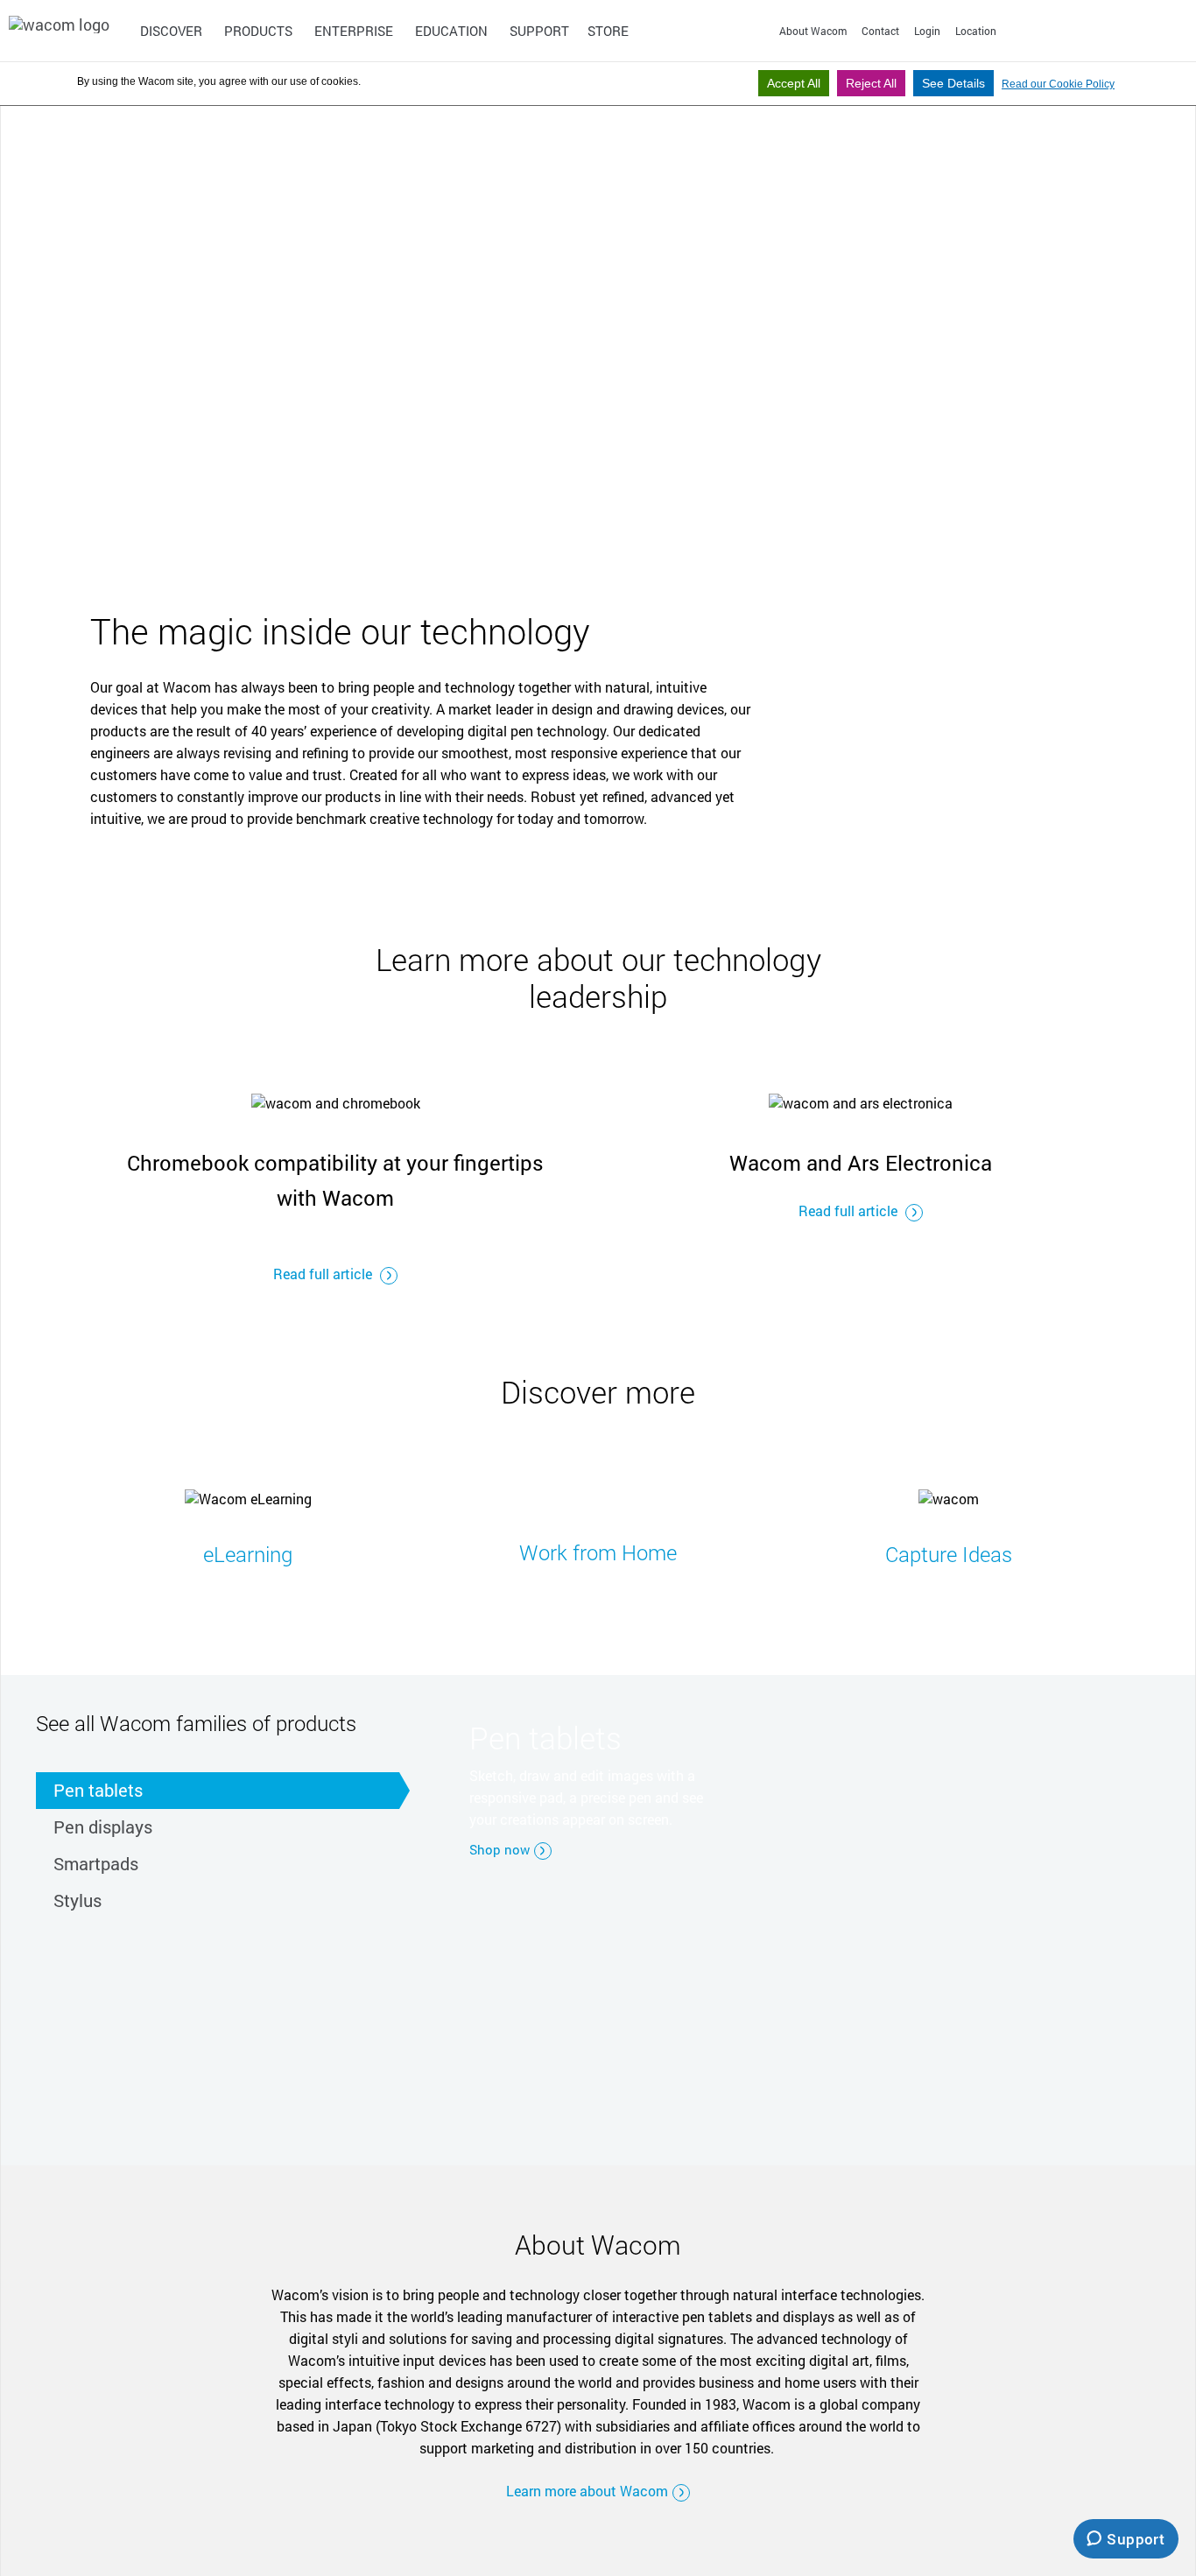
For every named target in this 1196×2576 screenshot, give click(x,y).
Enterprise (354, 31)
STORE (608, 31)
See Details (953, 83)
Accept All (794, 83)
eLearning (248, 1554)
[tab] (218, 1791)
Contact (880, 31)
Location (976, 31)
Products (258, 31)
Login (927, 31)
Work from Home (598, 1552)
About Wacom (813, 31)
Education (451, 31)
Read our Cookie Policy (1058, 84)
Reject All (871, 83)
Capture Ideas (949, 1554)
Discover (171, 31)
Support (539, 31)
